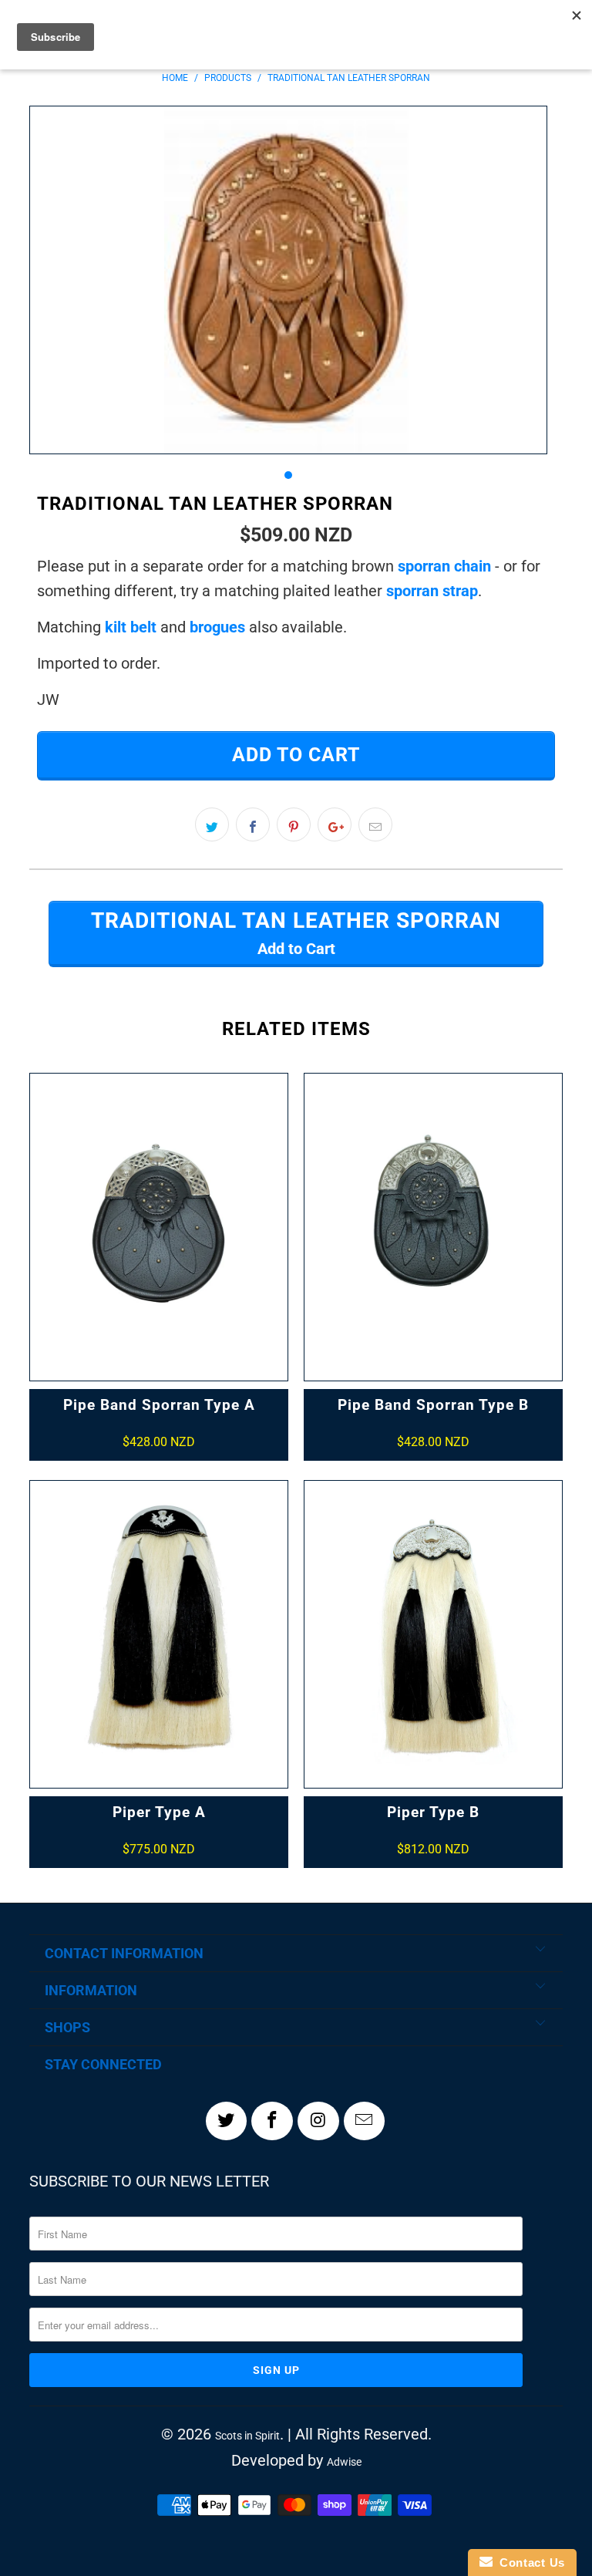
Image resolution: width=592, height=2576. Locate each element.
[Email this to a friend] (375, 824)
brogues (217, 627)
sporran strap (432, 591)
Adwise (344, 2462)
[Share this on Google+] (335, 824)
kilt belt (131, 627)
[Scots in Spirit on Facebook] (272, 2121)
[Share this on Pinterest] (294, 824)
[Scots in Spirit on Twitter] (227, 2121)
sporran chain (444, 566)
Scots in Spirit (247, 2436)
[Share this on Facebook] (253, 824)
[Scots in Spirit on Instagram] (318, 2121)
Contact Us (529, 2563)
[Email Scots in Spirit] (365, 2121)
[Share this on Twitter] (212, 824)
